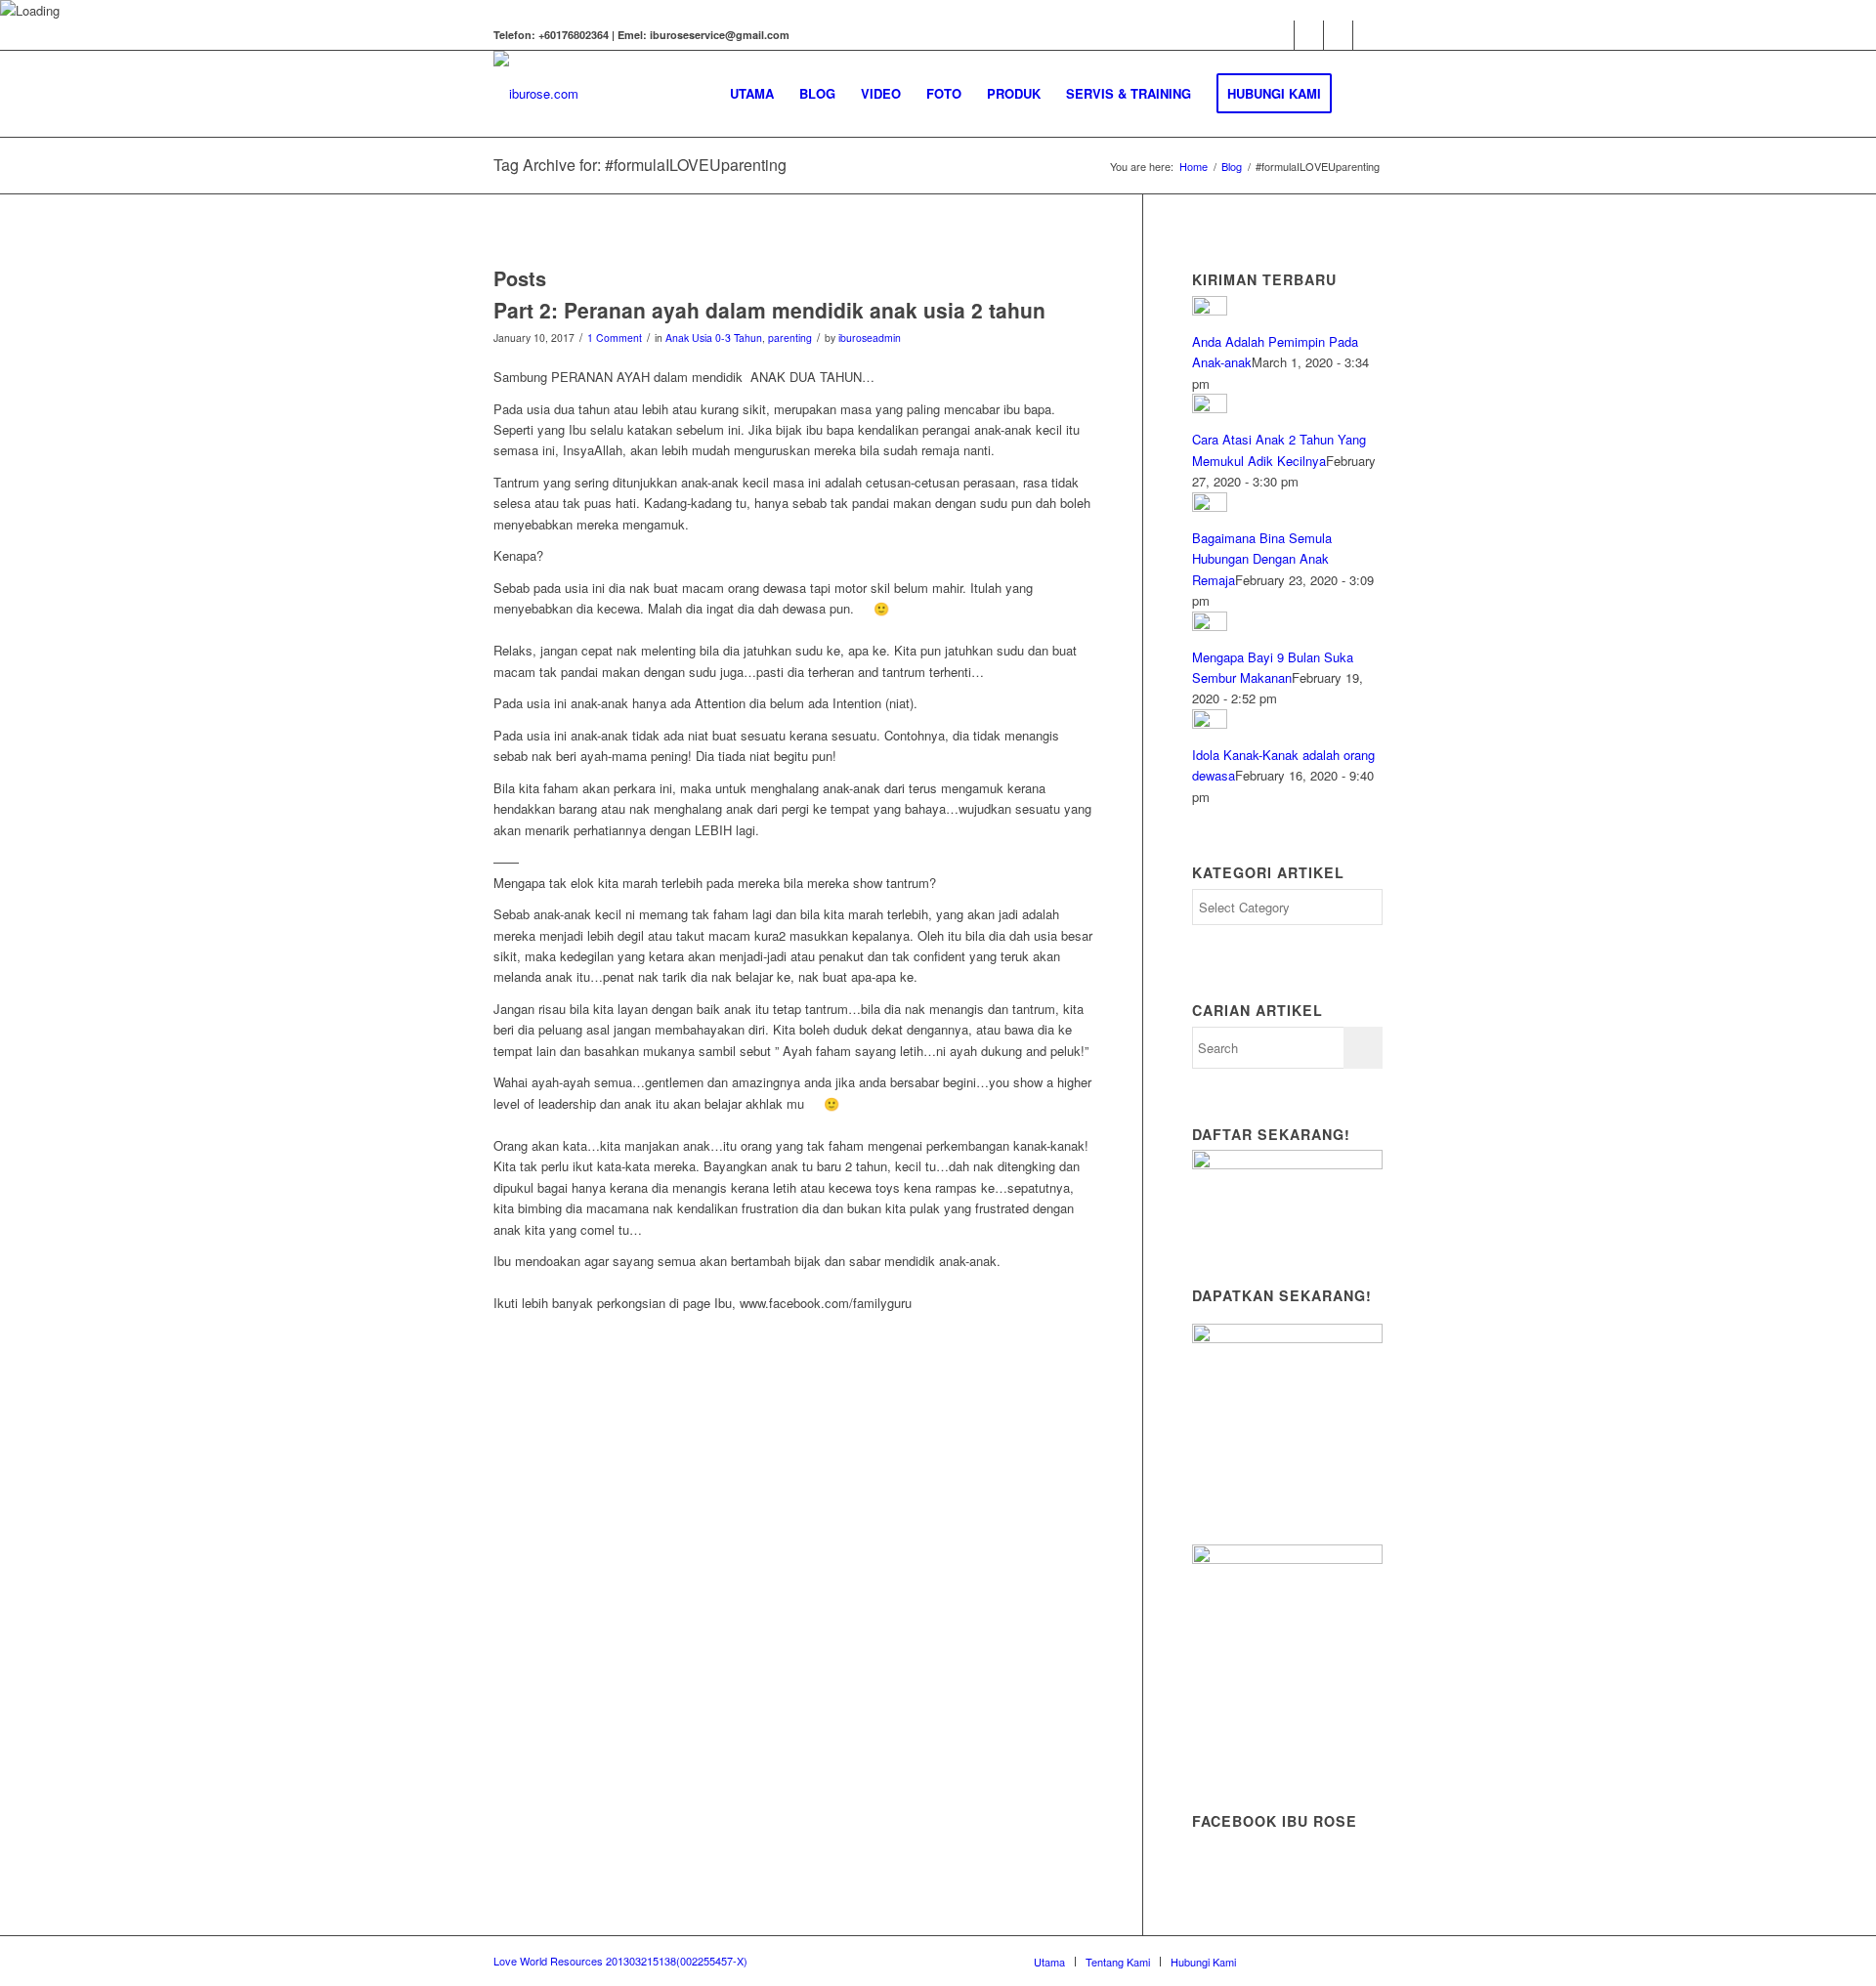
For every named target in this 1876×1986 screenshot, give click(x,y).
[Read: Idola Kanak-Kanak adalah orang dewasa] (1210, 723)
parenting (790, 338)
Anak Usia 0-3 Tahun (714, 338)
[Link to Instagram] (1338, 35)
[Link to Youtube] (1309, 35)
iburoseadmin (870, 338)
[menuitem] (752, 94)
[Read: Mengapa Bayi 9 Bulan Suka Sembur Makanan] (1210, 626)
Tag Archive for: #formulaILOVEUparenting (640, 165)
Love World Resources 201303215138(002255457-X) (620, 1961)
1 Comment (615, 338)
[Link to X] (1368, 35)
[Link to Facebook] (1279, 35)
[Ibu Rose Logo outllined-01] (536, 94)
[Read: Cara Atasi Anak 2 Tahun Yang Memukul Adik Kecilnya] (1210, 408)
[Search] (1364, 94)
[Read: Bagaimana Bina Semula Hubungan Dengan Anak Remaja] (1210, 507)
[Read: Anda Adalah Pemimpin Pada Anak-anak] (1210, 310)
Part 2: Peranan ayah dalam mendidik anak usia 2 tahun (769, 310)
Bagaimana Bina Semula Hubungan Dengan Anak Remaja (1262, 559)
